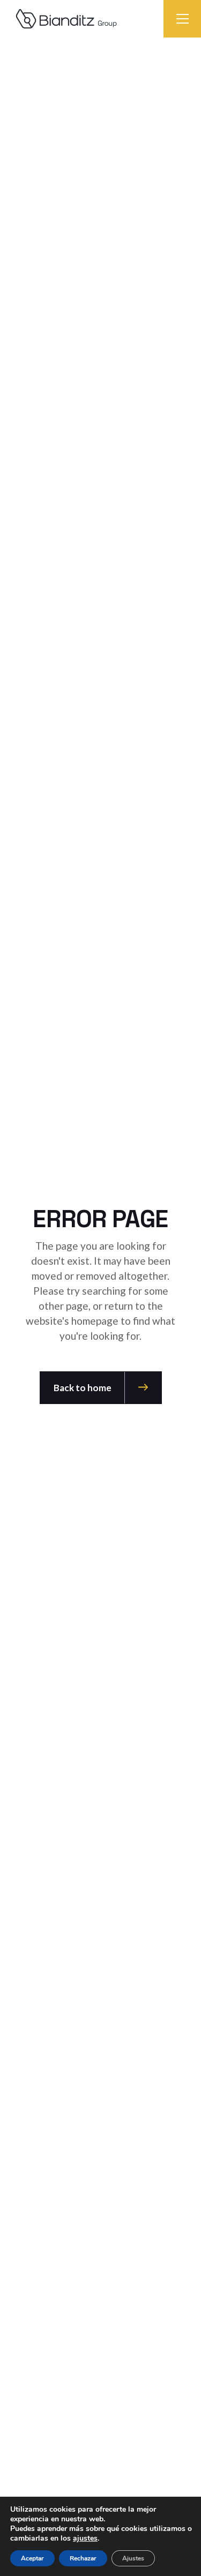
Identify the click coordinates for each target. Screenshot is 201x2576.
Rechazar (83, 2558)
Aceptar (32, 2558)
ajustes (85, 2538)
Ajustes (133, 2558)
